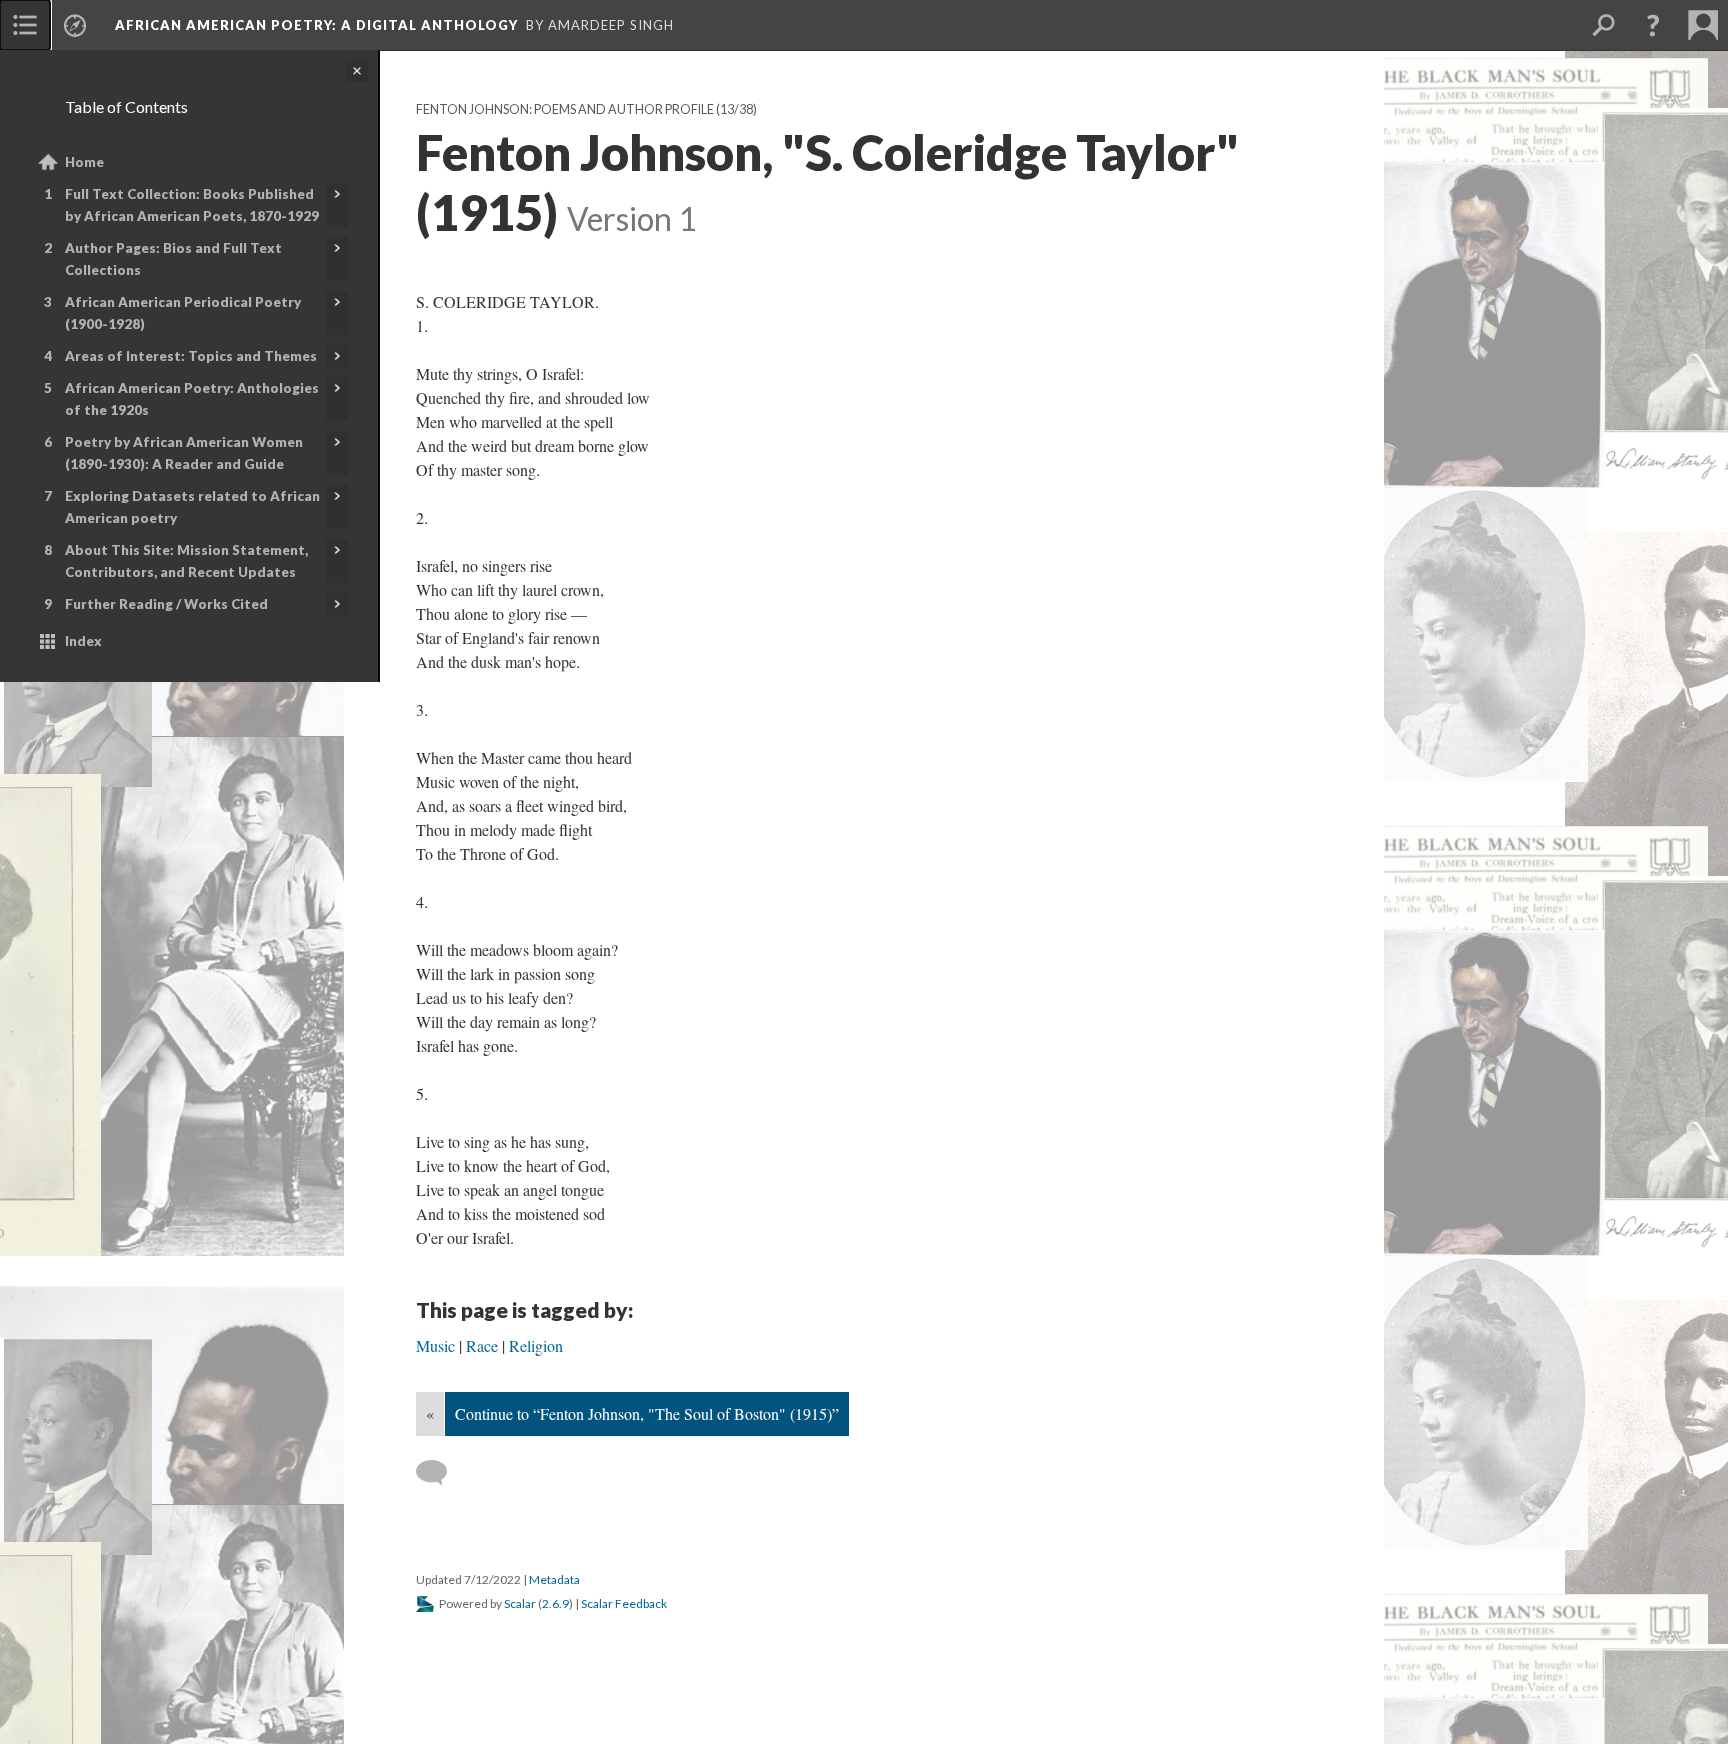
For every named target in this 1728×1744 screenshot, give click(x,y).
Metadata (554, 1579)
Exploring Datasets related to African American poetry (192, 507)
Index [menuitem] (83, 641)
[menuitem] (25, 25)
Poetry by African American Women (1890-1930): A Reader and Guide (184, 453)
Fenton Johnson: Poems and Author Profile (565, 109)
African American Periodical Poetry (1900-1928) (183, 313)
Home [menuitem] (84, 162)
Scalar (520, 1603)
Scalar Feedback (624, 1603)
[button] (1653, 25)
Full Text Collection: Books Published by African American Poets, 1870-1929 (192, 205)
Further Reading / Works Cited (166, 604)
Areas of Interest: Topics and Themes (191, 356)
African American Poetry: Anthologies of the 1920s (192, 399)
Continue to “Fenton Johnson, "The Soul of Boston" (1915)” (647, 1413)
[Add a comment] (440, 1473)
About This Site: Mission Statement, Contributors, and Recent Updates (186, 561)
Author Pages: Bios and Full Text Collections (173, 259)
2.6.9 (555, 1603)
